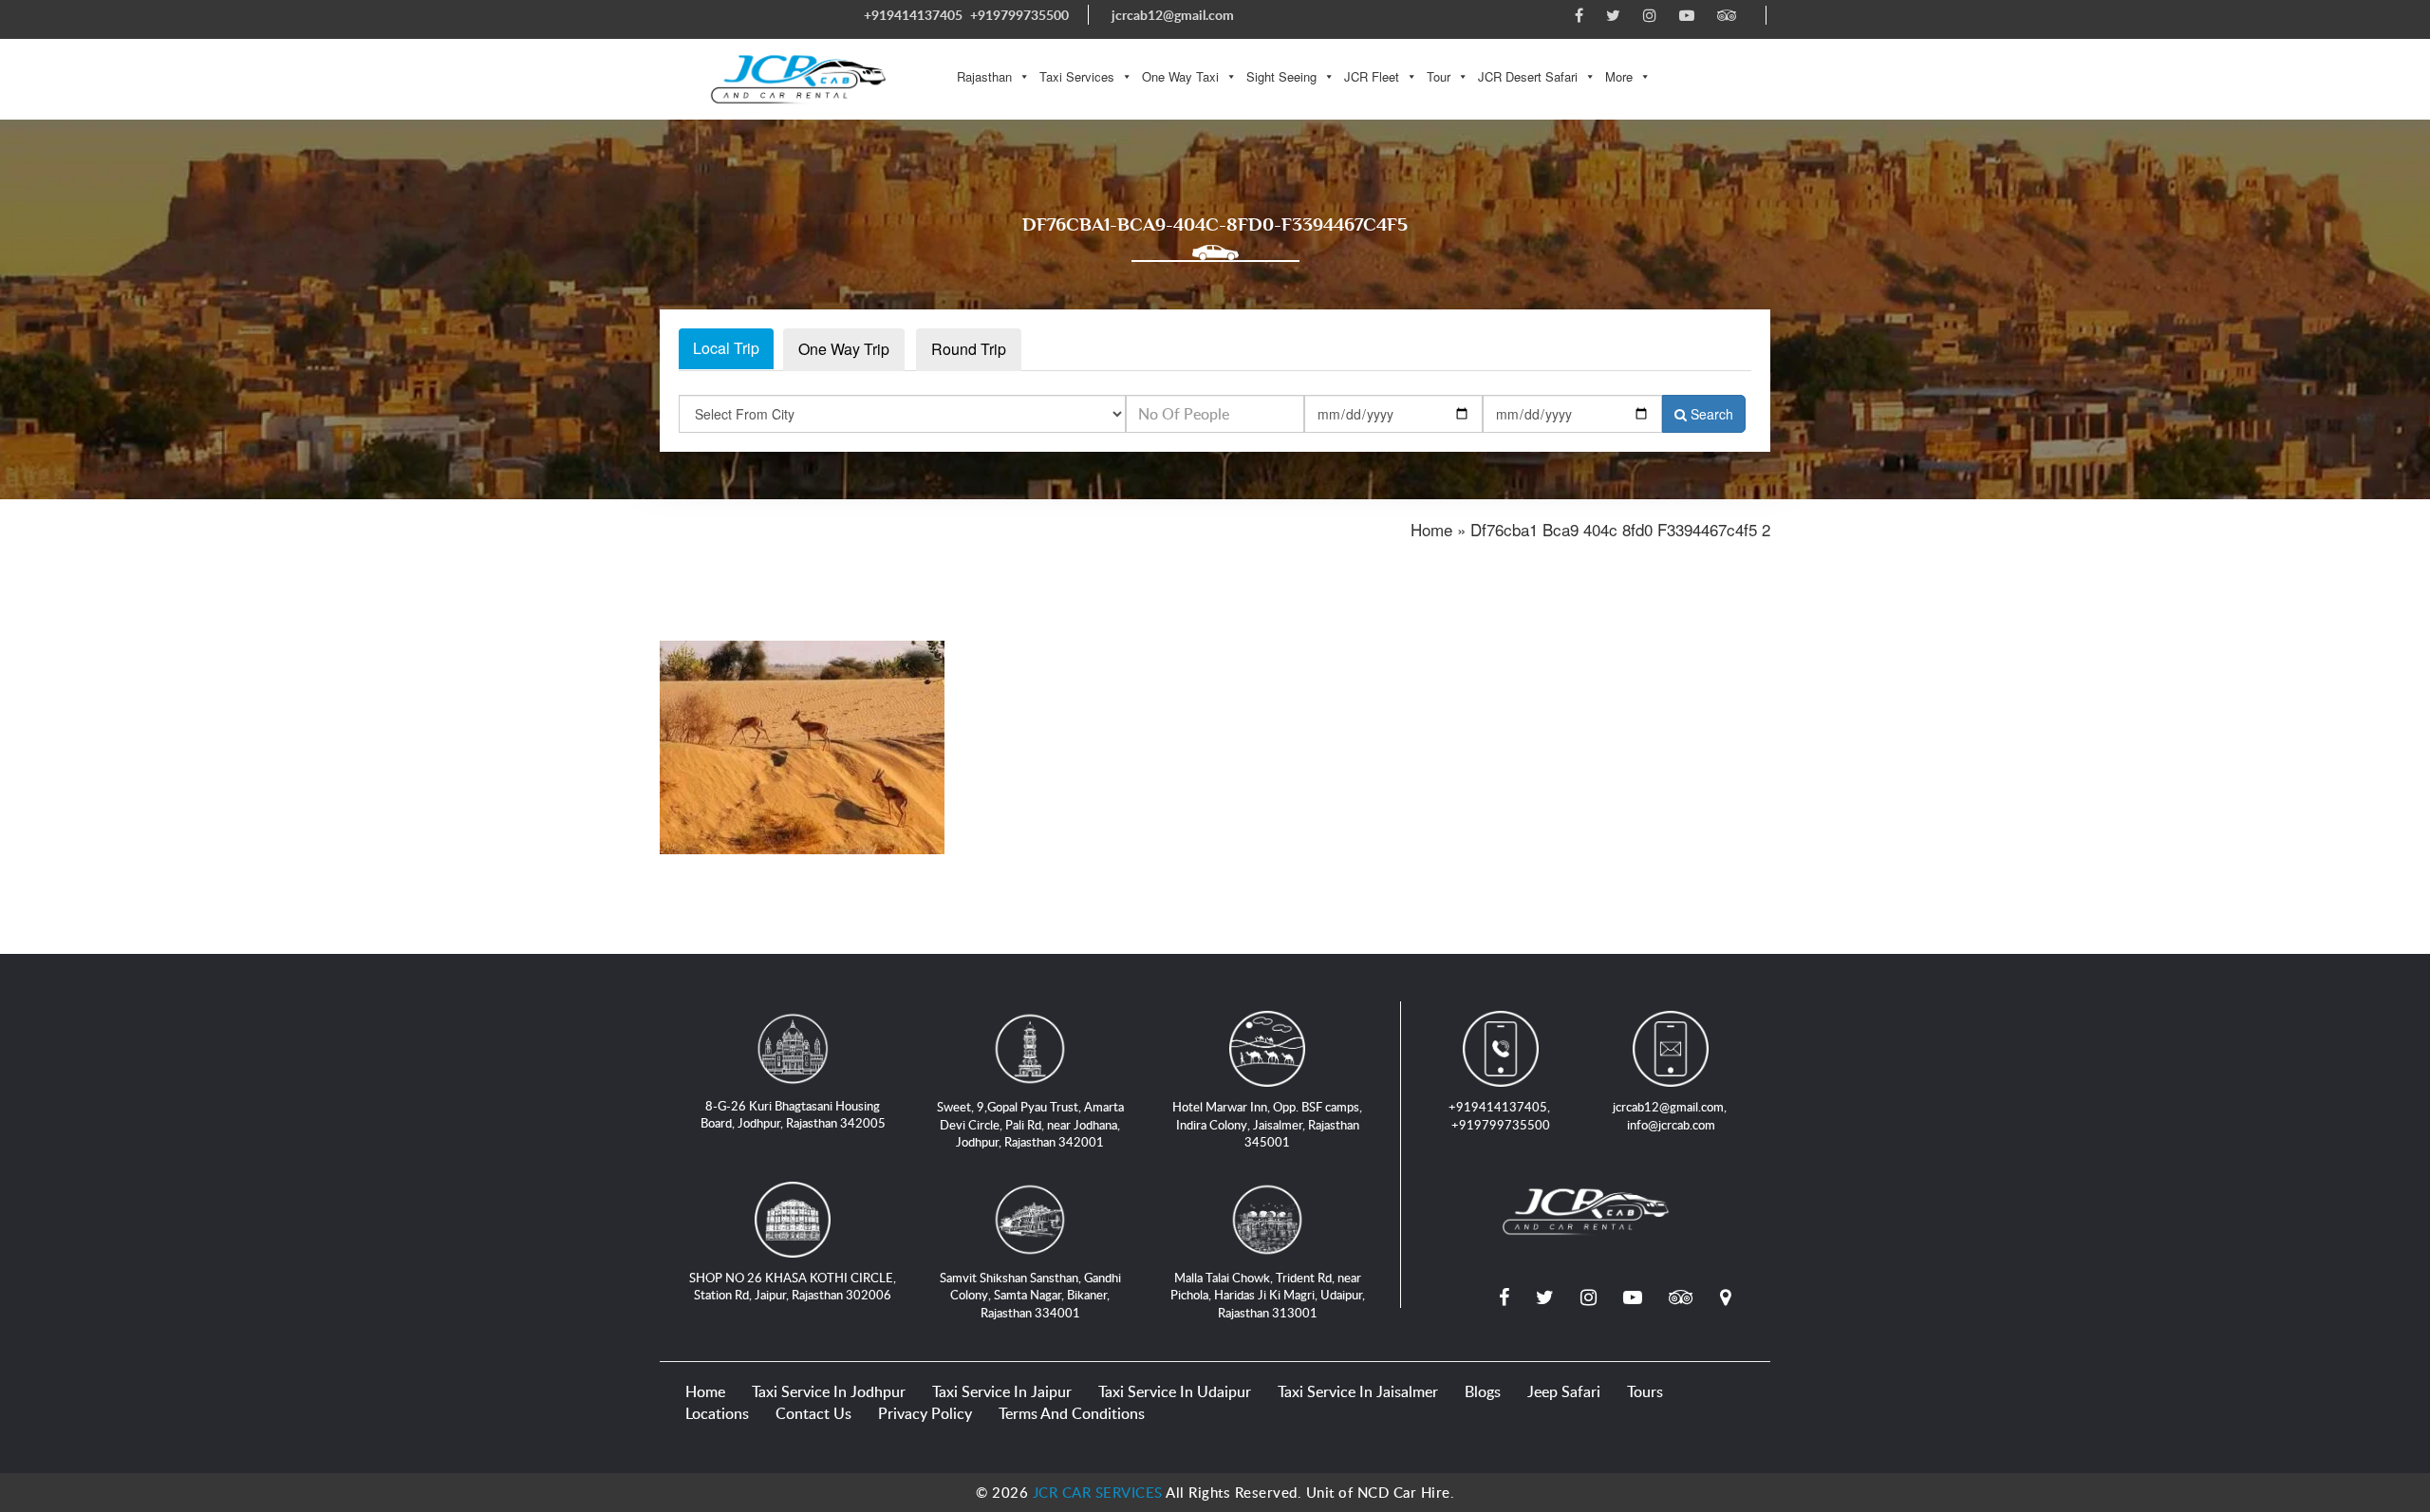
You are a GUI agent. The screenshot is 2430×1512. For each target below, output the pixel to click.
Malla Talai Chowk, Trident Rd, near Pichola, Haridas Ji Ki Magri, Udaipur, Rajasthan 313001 (1268, 1295)
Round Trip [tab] (969, 349)
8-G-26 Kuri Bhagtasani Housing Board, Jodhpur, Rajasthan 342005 (793, 1115)
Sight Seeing (1281, 76)
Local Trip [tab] (726, 348)
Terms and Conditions (1072, 1413)
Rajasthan (984, 76)
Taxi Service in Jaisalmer (1358, 1391)
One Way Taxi (1180, 76)
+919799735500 (1019, 15)
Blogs (1483, 1391)
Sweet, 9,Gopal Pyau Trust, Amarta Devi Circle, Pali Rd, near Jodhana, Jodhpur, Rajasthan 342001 (1030, 1124)
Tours (1645, 1391)
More (1619, 76)
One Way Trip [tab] (844, 349)
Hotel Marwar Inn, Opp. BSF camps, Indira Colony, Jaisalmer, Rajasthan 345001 (1267, 1124)
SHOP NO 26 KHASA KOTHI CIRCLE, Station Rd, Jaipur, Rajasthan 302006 (793, 1287)
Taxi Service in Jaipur (1002, 1391)
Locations (717, 1413)
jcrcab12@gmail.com (1173, 15)
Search (1710, 414)
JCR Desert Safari (1528, 76)
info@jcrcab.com (1671, 1125)
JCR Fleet (1372, 76)
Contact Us (813, 1413)
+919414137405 (913, 15)
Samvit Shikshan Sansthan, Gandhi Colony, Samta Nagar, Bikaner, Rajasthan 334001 (1030, 1295)
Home (705, 1391)
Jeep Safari (1564, 1391)
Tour (1439, 76)
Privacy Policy (925, 1413)
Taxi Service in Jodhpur (829, 1391)
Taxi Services (1077, 76)
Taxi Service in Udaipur (1175, 1391)
